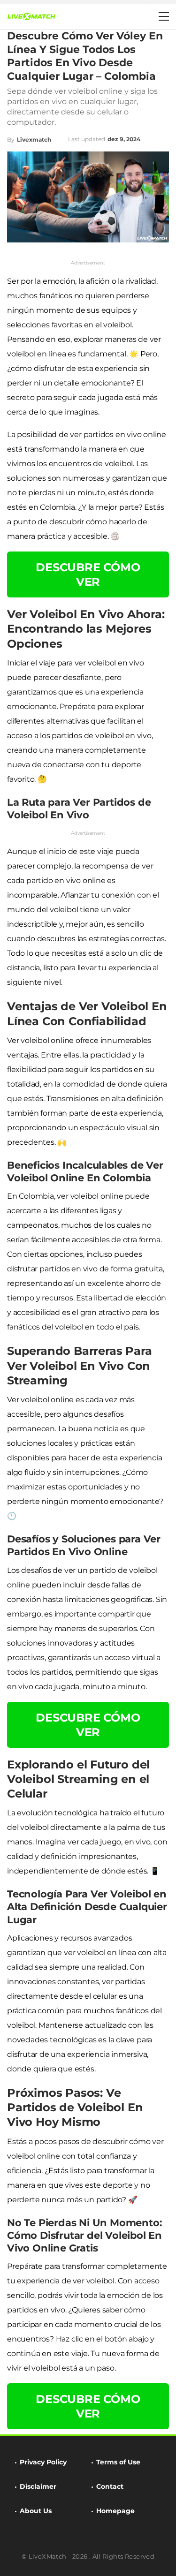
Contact (110, 2486)
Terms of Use (118, 2462)
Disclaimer (38, 2486)
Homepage (115, 2511)
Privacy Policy (43, 2462)
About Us (36, 2511)
